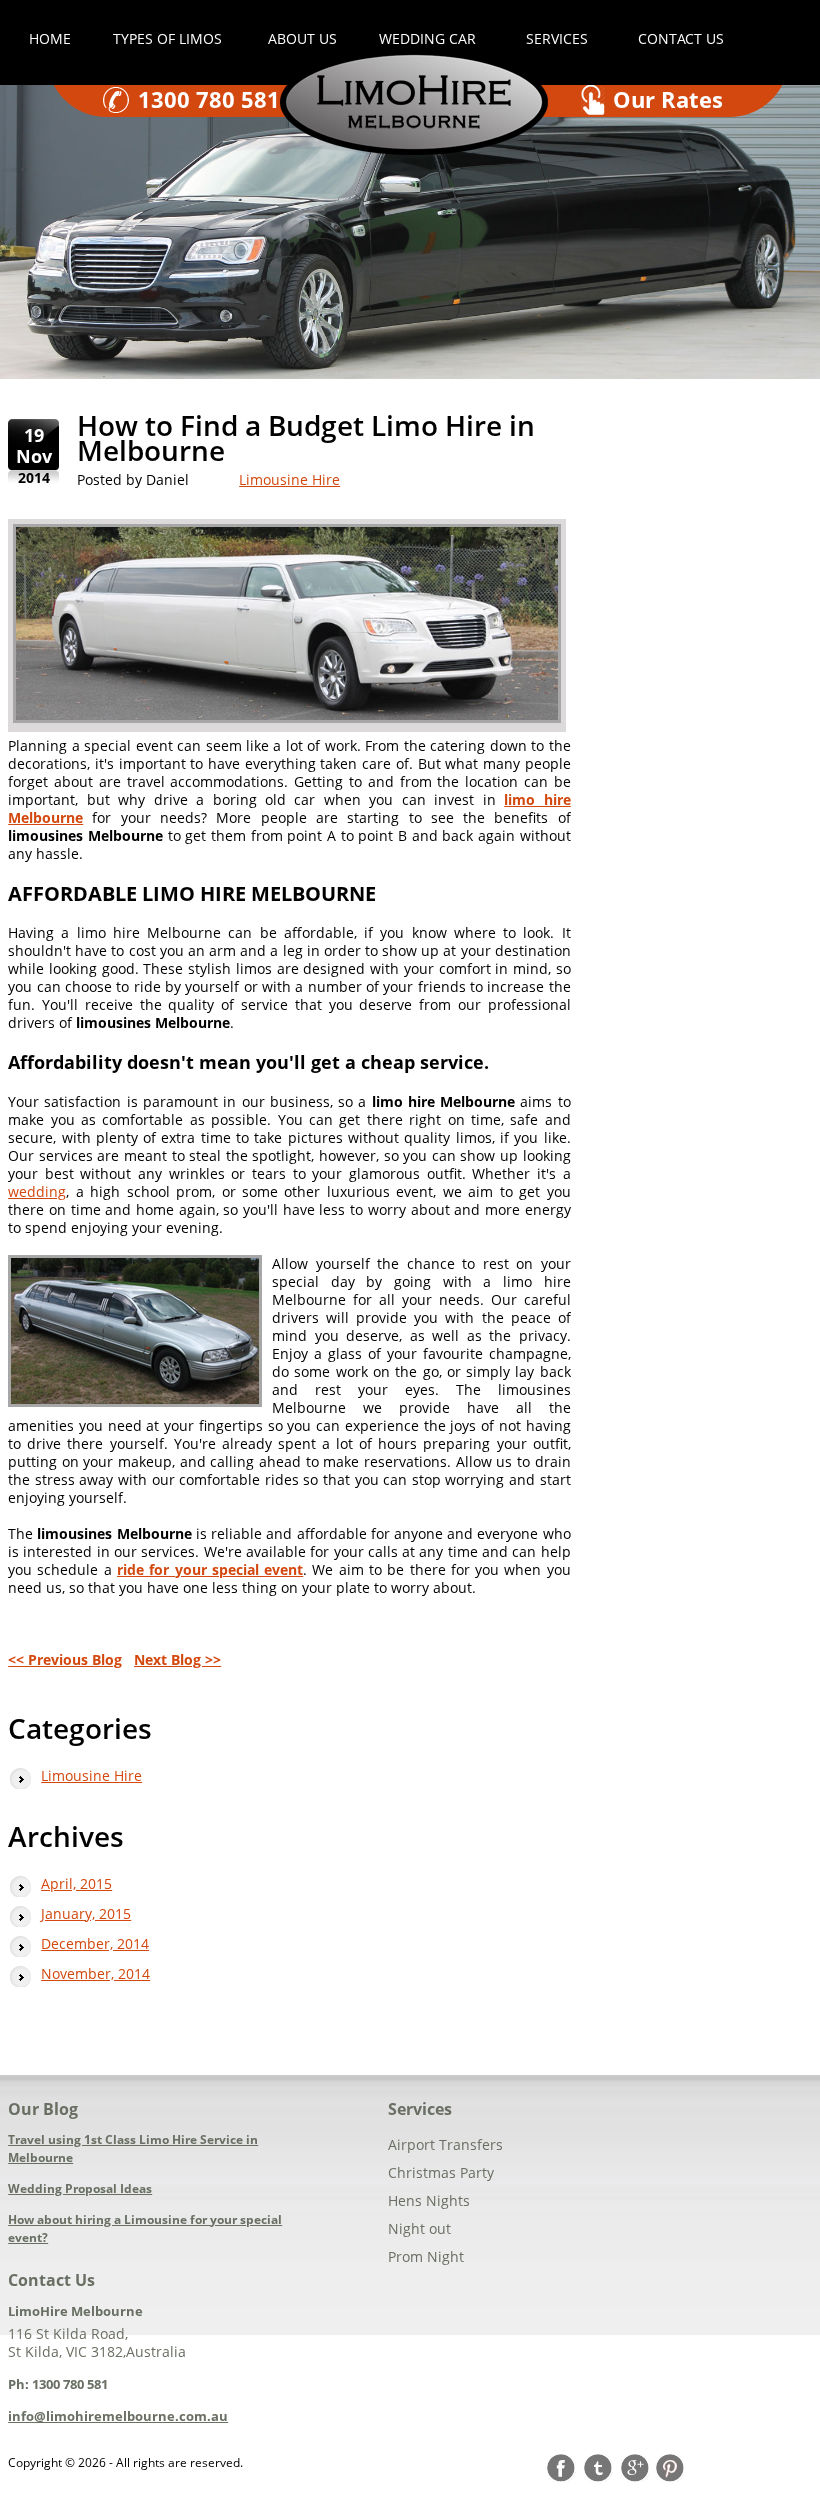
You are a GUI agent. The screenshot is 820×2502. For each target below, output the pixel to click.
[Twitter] (601, 2468)
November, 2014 (95, 1973)
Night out (419, 2228)
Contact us (681, 38)
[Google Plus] (637, 2468)
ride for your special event (210, 1569)
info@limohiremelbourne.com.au (118, 2416)
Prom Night (426, 2256)
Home (50, 38)
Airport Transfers (445, 2144)
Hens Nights (429, 2200)
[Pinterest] (673, 2468)
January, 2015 (86, 1913)
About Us (302, 38)
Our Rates (668, 99)
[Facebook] (565, 2468)
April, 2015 (76, 1883)
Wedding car (427, 38)
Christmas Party (441, 2172)
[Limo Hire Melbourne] (414, 149)
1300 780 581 (209, 99)
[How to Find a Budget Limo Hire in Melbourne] (287, 625)
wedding (37, 1191)
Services (557, 38)
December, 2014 (95, 1943)
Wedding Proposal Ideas (80, 2188)
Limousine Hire (289, 479)
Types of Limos (169, 38)
